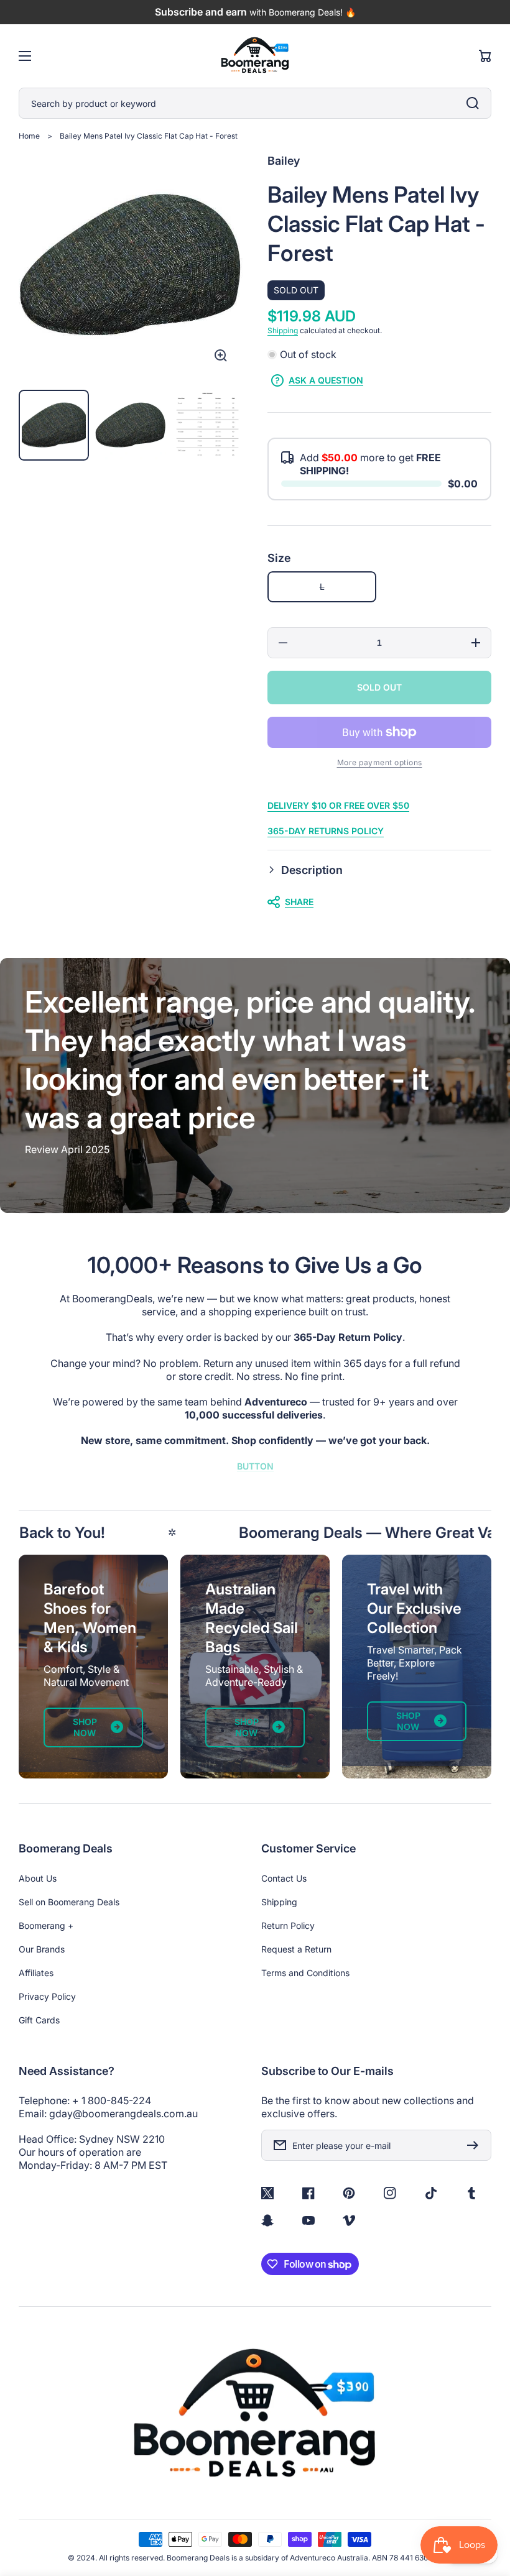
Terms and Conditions (305, 1973)
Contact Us (284, 1878)
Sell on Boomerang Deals (69, 1902)
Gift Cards (39, 2020)
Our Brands (42, 1949)
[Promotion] (93, 1667)
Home (29, 136)
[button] (379, 870)
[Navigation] (25, 56)
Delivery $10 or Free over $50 (338, 805)
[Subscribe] (476, 2145)
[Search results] (476, 103)
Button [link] (255, 1466)
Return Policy (288, 1925)
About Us (38, 1878)
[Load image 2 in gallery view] (130, 425)
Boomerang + (46, 1925)
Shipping (283, 330)
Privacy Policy (47, 1996)
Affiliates (36, 1973)
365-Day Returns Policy (326, 831)
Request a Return (296, 1949)
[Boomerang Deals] (255, 56)
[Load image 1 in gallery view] (54, 425)
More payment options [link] (380, 762)
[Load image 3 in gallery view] (207, 425)
